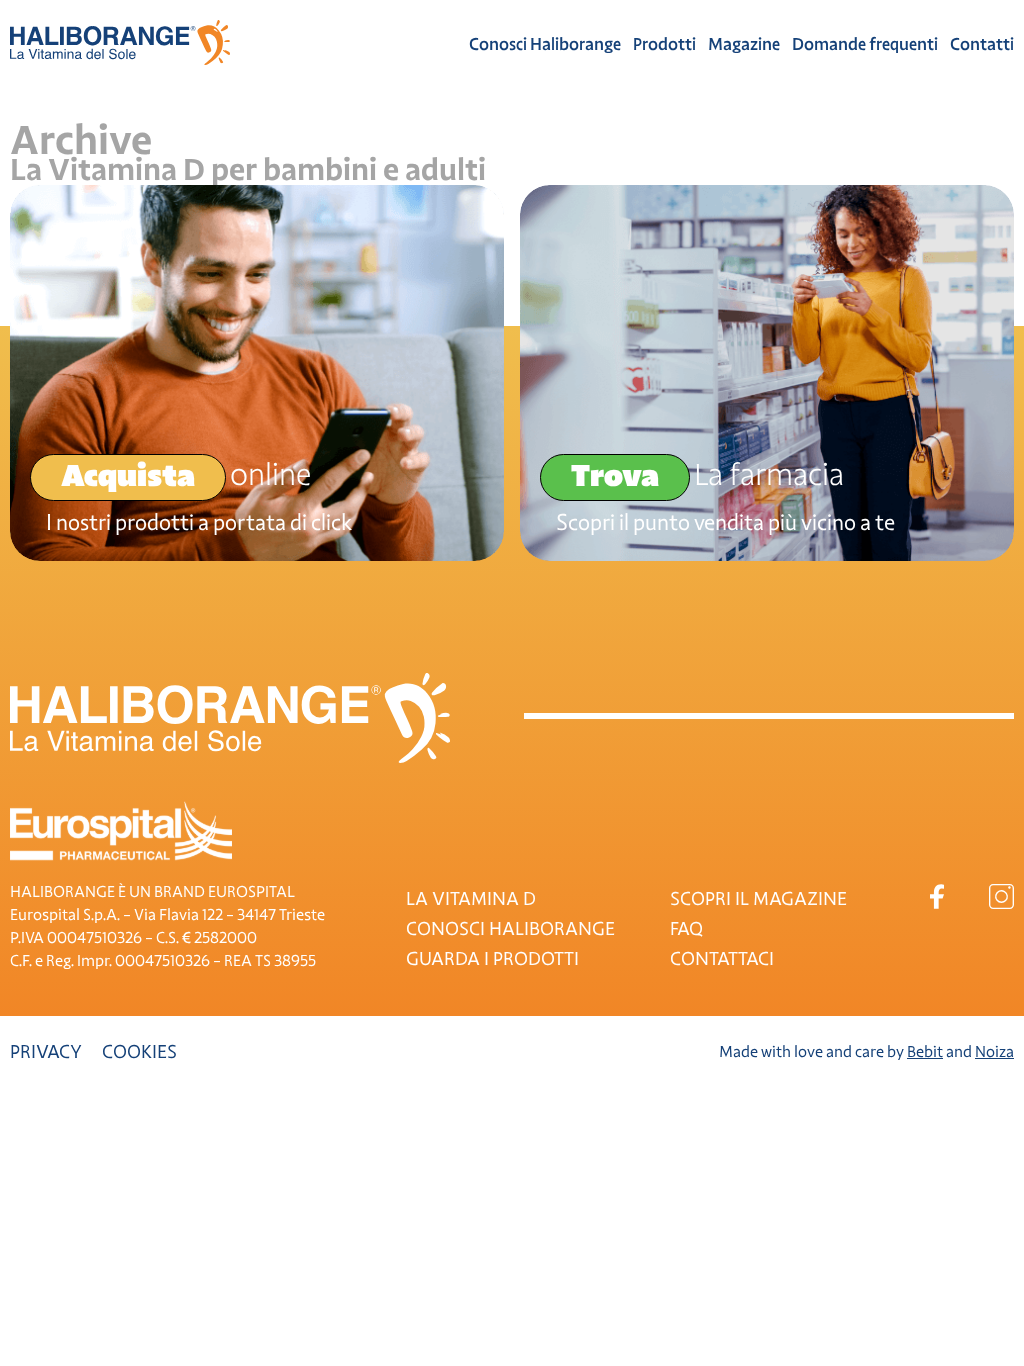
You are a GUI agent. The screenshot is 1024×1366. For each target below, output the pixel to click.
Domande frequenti (865, 44)
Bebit (925, 1052)
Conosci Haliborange (545, 44)
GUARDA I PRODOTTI (492, 959)
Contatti (982, 44)
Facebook (936, 896)
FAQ (686, 929)
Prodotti (664, 44)
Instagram (1001, 896)
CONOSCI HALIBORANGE (510, 929)
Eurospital (121, 831)
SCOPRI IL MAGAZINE (758, 899)
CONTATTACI (722, 959)
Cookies (139, 1052)
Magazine (744, 44)
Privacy (46, 1052)
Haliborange (120, 42)
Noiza (994, 1052)
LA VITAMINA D (471, 899)
